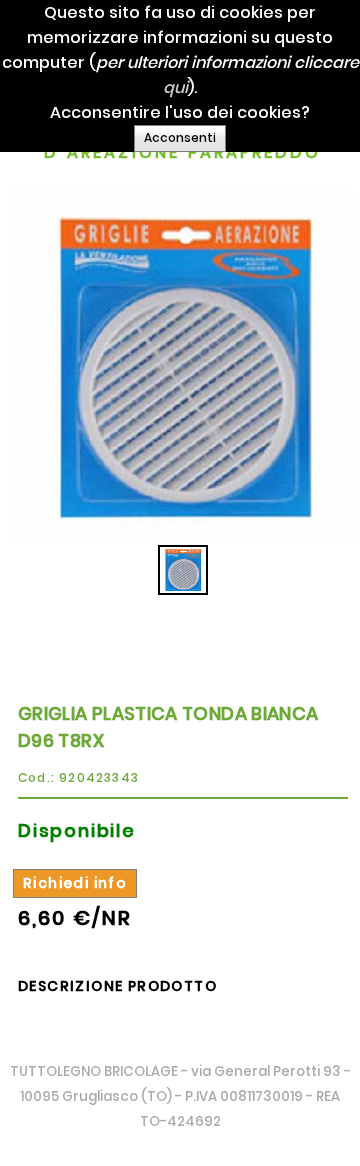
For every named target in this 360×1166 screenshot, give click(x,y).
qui (175, 87)
